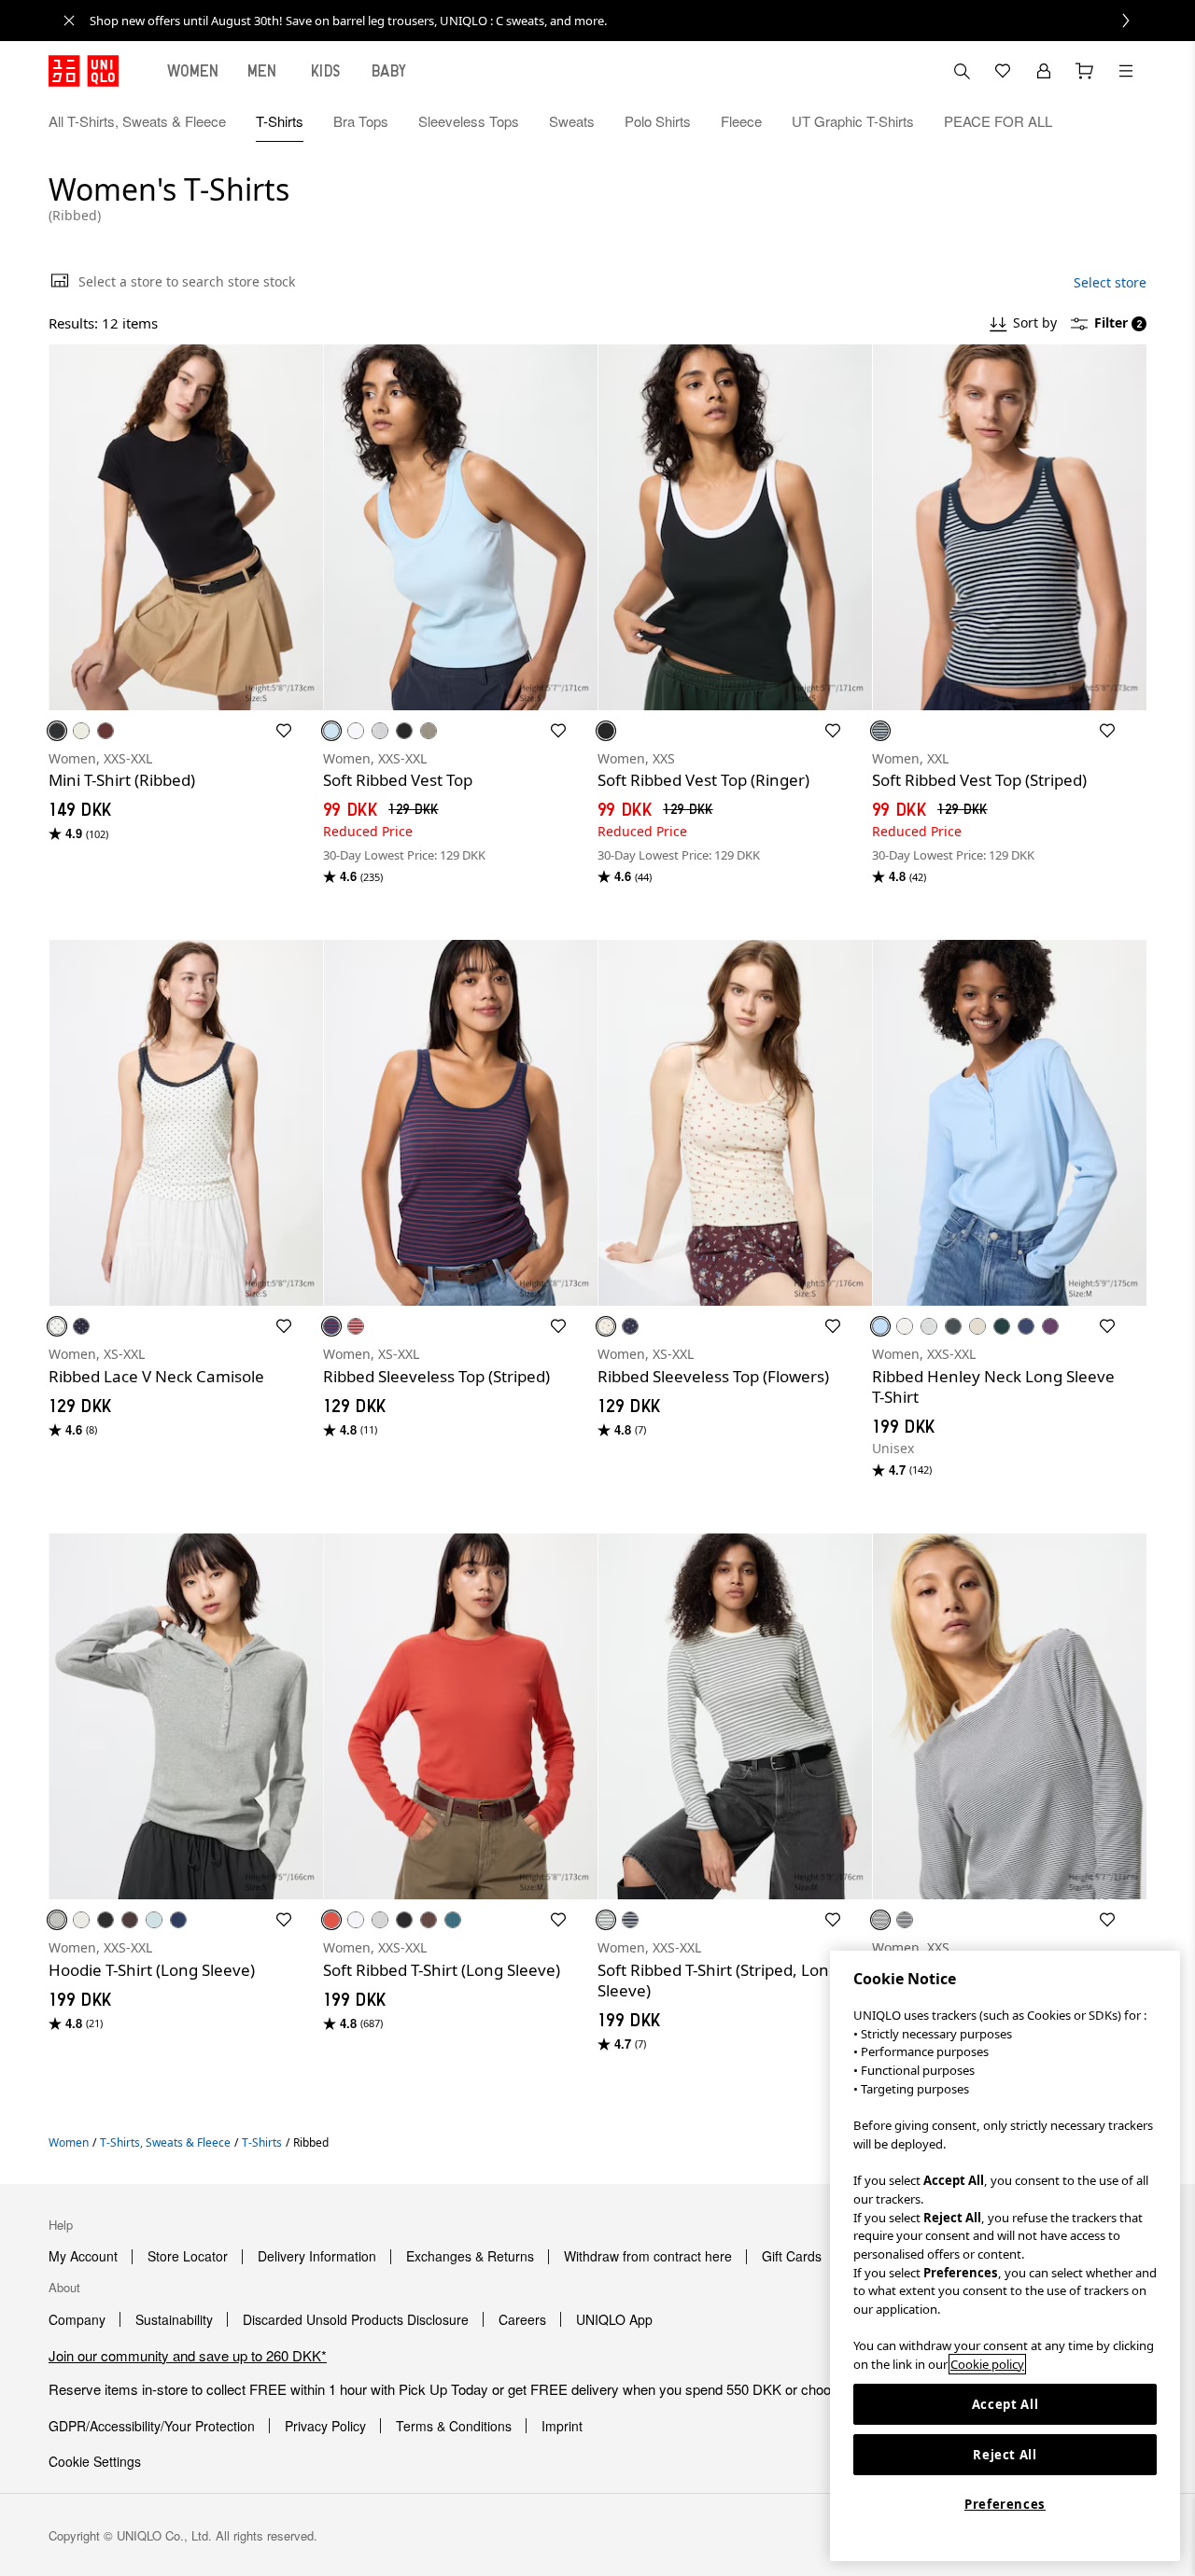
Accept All (1005, 2404)
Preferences (1005, 2504)
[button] (1126, 121)
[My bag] (1085, 71)
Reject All (1005, 2455)
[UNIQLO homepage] (84, 71)
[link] (618, 21)
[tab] (193, 71)
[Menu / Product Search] (1126, 71)
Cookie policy (987, 2364)
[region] (1005, 2256)
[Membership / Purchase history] (1044, 71)
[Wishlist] (1003, 71)
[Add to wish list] (284, 731)
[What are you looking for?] (962, 71)
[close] (69, 21)
